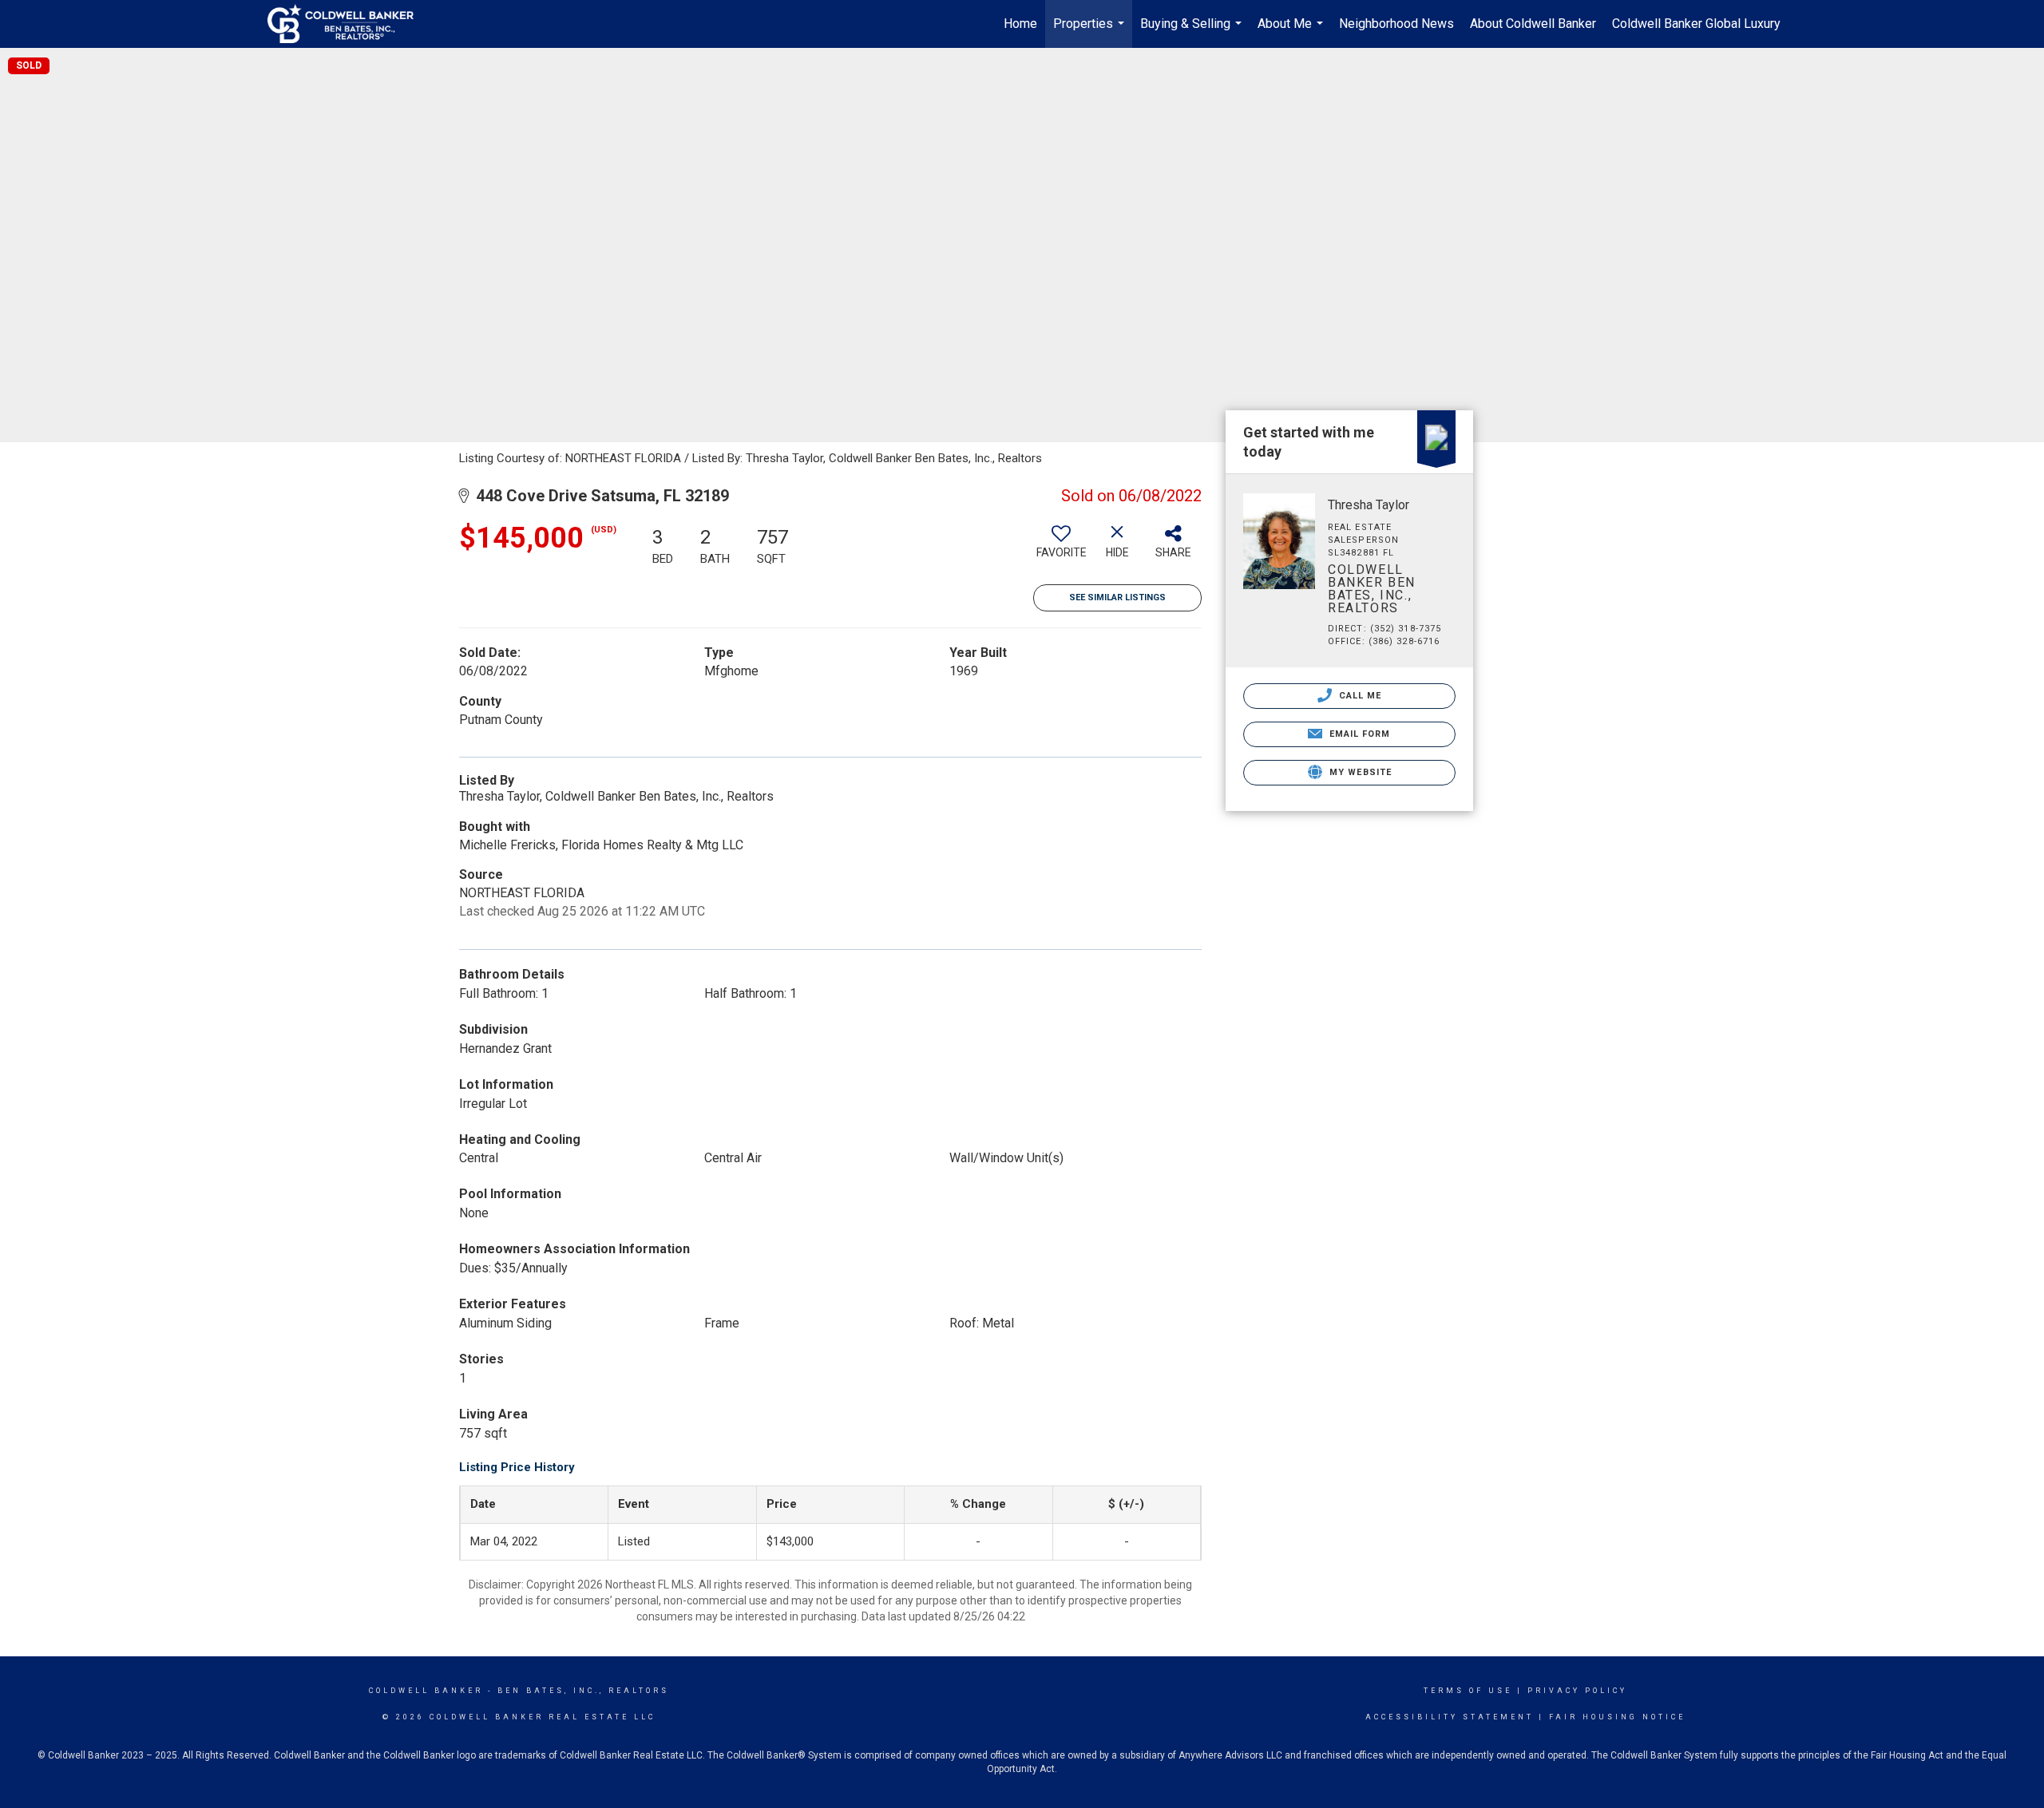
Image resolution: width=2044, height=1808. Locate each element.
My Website (1359, 772)
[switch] (1061, 548)
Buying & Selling (1193, 32)
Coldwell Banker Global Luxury (1696, 24)
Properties (1091, 32)
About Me (1292, 32)
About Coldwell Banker (1533, 24)
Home (1020, 24)
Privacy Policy (1577, 1691)
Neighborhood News (1396, 24)
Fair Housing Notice (1617, 1717)
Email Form (1358, 734)
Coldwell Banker (426, 1691)
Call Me (1359, 696)
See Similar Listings (1117, 597)
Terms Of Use (1468, 1691)
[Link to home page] (349, 24)
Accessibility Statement (1450, 1717)
